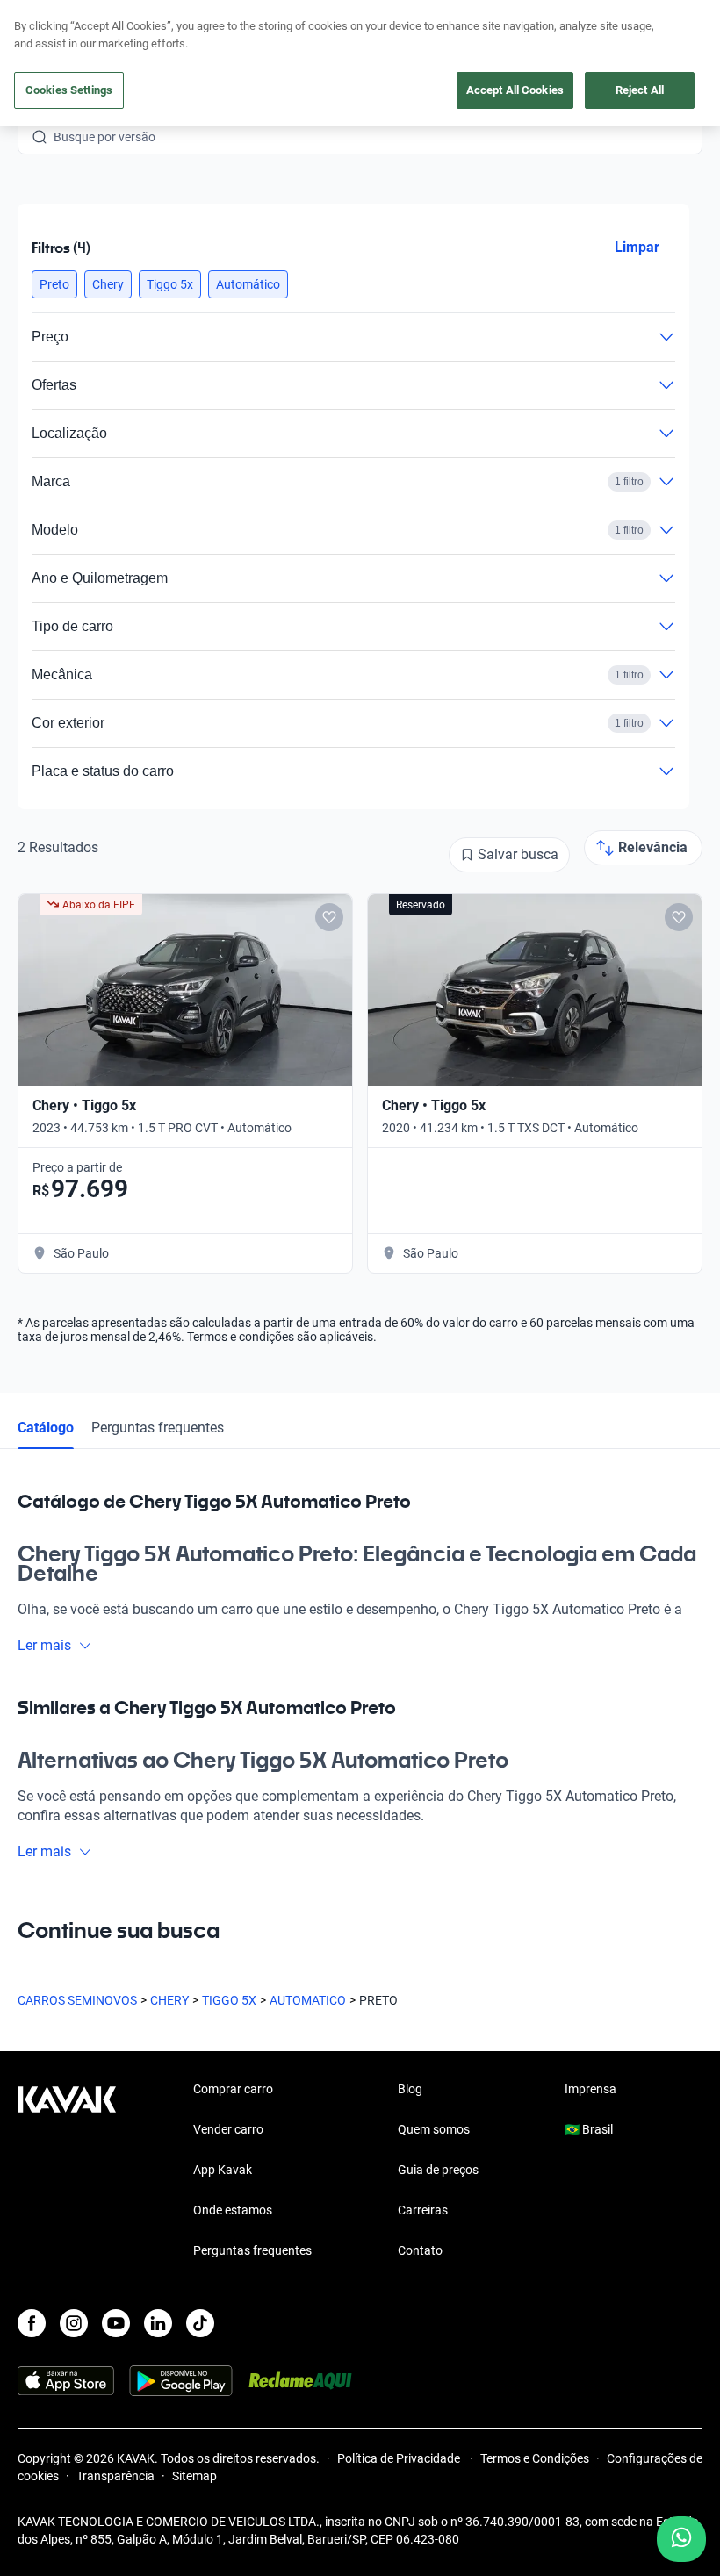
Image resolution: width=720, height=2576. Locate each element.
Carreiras (423, 2210)
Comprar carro (233, 2089)
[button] (54, 284)
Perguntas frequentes (158, 1428)
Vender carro (228, 2129)
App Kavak (223, 2170)
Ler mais (44, 1645)
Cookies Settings (69, 90)
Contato (420, 2250)
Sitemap (194, 2476)
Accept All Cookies (515, 90)
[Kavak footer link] (67, 2171)
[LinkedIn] (158, 2323)
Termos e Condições (535, 2458)
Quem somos (434, 2129)
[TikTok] (200, 2323)
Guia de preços (438, 2170)
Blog (410, 2089)
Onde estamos (233, 2210)
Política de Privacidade (400, 2458)
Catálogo (46, 1428)
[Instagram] (74, 2323)
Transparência (115, 2476)
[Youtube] (116, 2323)
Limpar (637, 247)
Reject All (640, 90)
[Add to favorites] (329, 917)
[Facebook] (32, 2323)
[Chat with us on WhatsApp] (681, 2539)
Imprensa (590, 2089)
